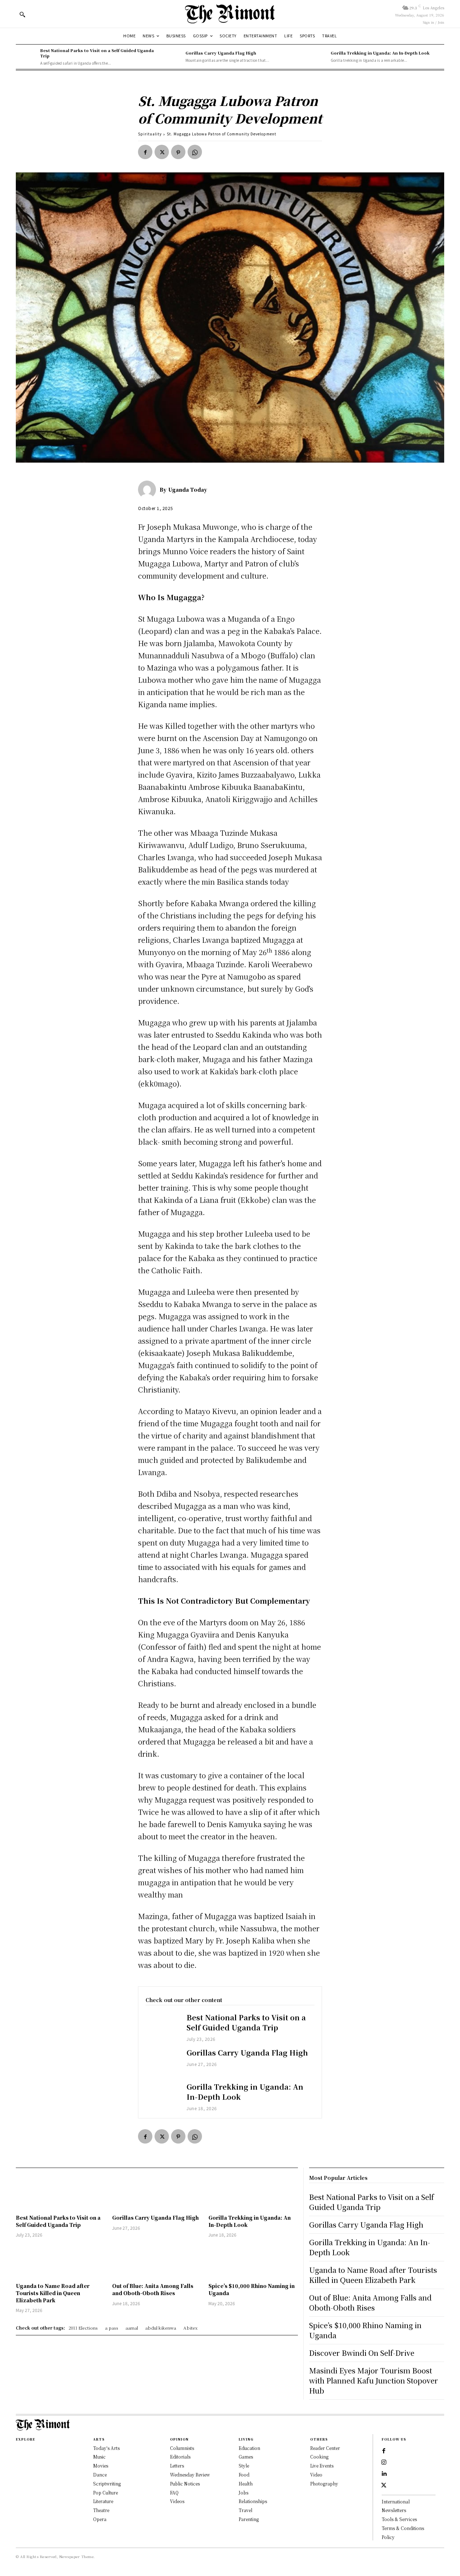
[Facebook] (145, 152)
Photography (324, 2484)
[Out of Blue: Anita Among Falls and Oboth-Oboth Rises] (157, 2261)
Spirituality (150, 134)
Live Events (322, 2466)
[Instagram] (384, 2463)
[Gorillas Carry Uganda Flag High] (171, 57)
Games (246, 2457)
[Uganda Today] (149, 490)
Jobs (243, 2492)
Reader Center (325, 2448)
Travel (245, 2510)
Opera (100, 2519)
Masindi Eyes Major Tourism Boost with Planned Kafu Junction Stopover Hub (374, 2380)
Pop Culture (105, 2492)
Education (249, 2448)
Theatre (101, 2510)
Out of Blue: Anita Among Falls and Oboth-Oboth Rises (153, 2289)
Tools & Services (399, 2519)
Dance (100, 2475)
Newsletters (394, 2510)
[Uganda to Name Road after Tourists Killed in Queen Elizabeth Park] (60, 2261)
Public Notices (185, 2484)
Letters (177, 2466)
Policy (388, 2537)
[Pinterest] (178, 152)
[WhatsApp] (195, 152)
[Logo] (230, 14)
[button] (22, 14)
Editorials (180, 2457)
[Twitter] (162, 152)
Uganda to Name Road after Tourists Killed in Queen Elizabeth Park (53, 2293)
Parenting (249, 2519)
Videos (177, 2501)
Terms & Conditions (403, 2528)
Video (316, 2475)
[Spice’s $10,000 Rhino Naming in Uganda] (253, 2261)
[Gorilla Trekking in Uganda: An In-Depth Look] (317, 57)
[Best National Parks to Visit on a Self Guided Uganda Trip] (26, 57)
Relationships (253, 2501)
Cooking (319, 2457)
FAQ (174, 2492)
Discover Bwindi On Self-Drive (362, 2353)
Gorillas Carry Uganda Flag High (221, 53)
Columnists (182, 2448)
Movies (101, 2466)
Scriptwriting (107, 2484)
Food (244, 2475)
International (396, 2501)
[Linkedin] (384, 2474)
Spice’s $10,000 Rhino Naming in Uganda (365, 2330)
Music (99, 2457)
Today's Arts (106, 2448)
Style (244, 2466)
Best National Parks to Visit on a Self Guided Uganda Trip (97, 53)
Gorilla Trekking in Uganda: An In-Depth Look (380, 53)
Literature (103, 2501)
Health (246, 2484)
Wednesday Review (190, 2475)
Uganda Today (188, 490)
